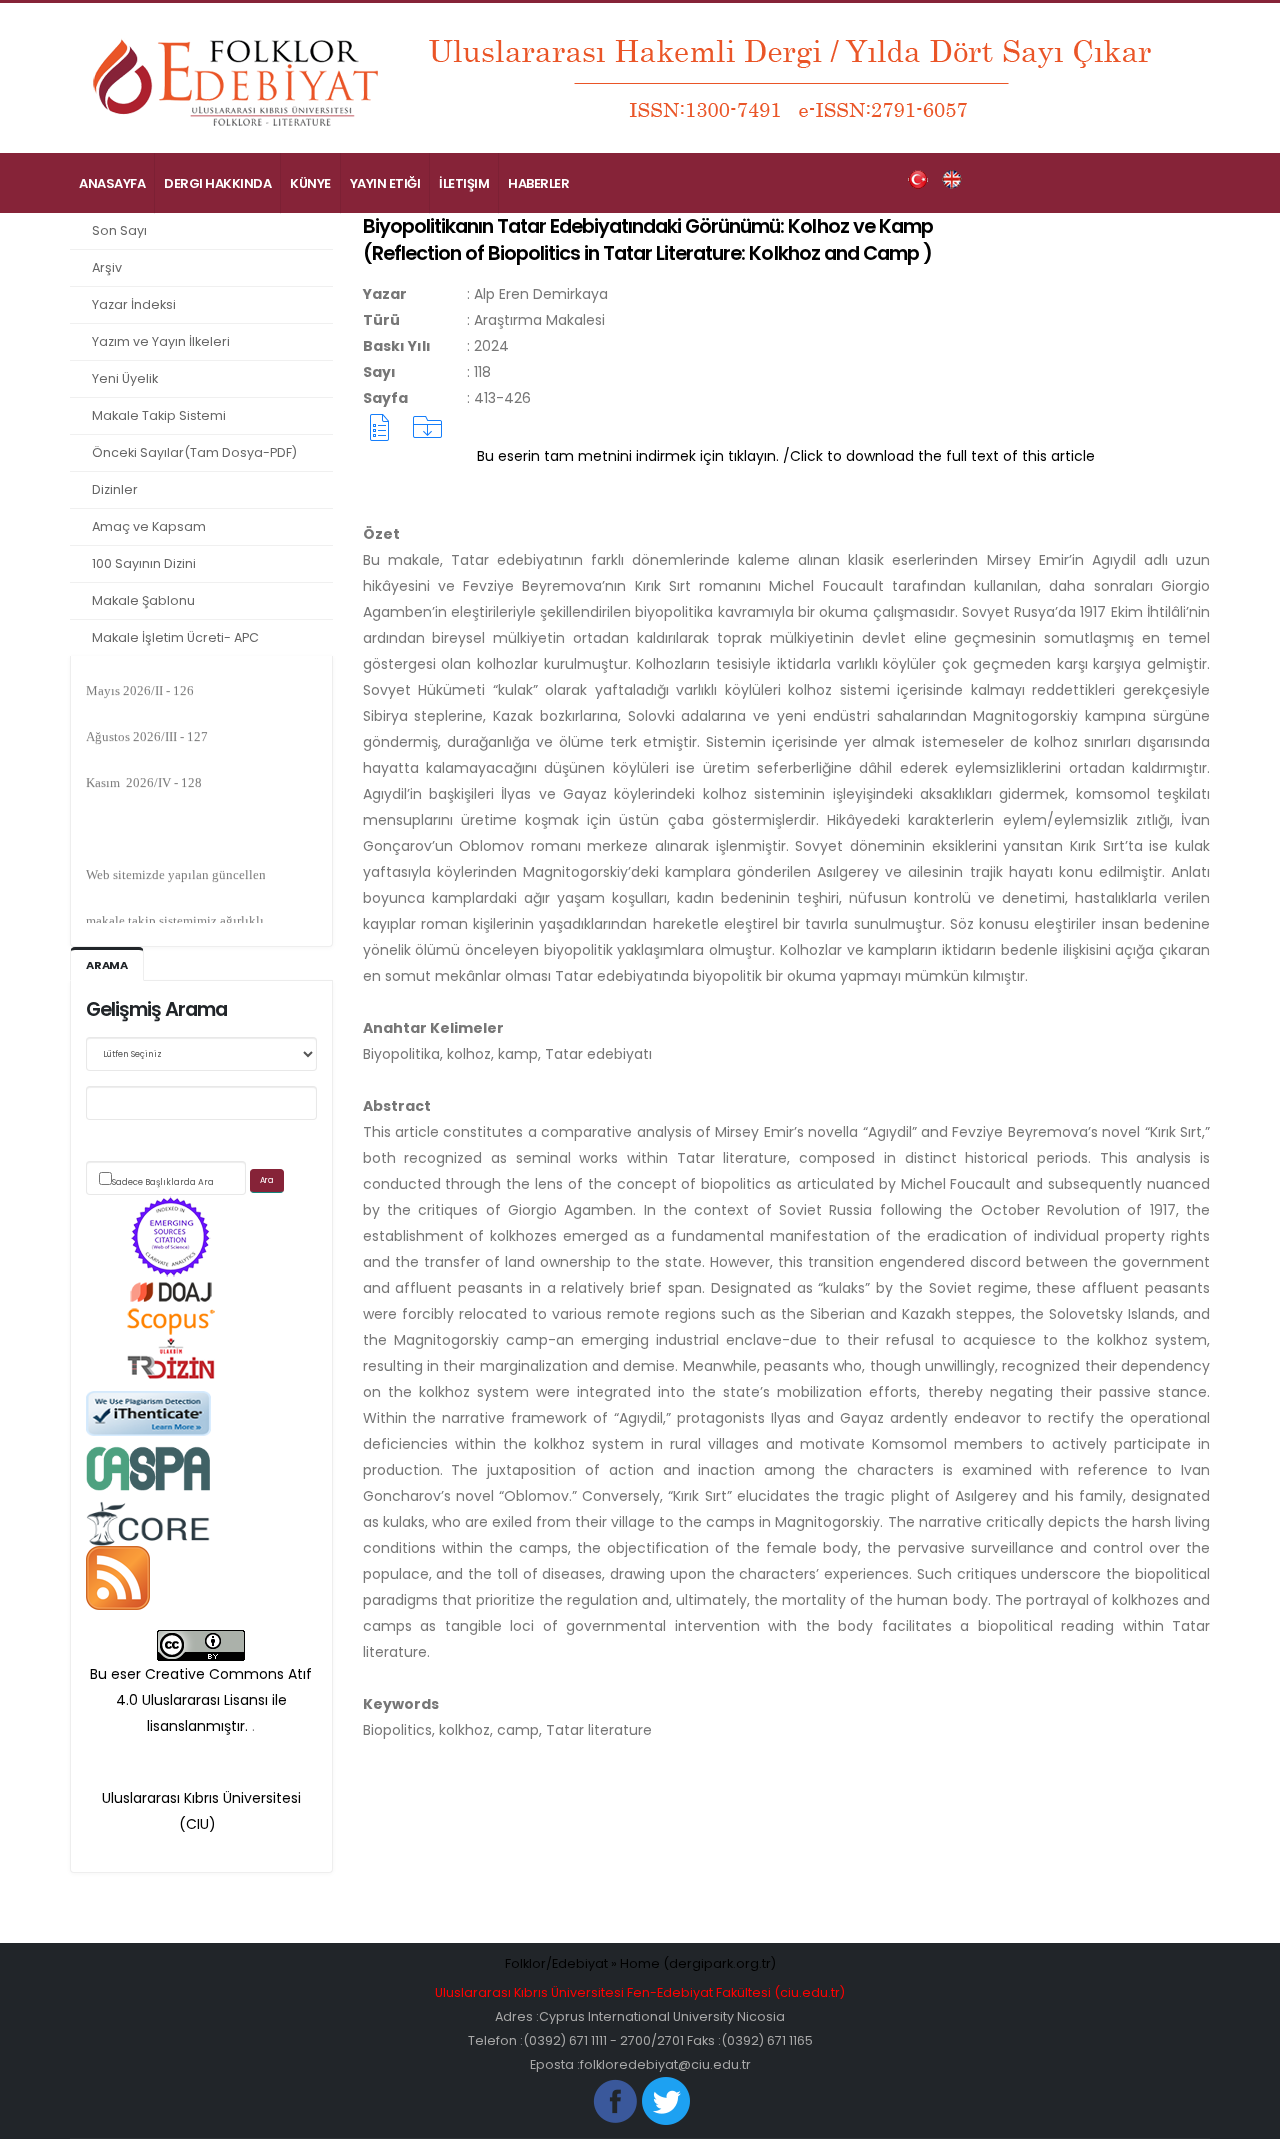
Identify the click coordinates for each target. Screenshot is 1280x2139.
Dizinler (115, 489)
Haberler (538, 183)
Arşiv (107, 267)
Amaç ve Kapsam (149, 526)
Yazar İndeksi (134, 304)
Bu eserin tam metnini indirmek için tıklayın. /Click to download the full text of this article (786, 456)
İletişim (464, 183)
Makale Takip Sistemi (159, 415)
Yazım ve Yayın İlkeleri (161, 341)
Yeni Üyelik (125, 378)
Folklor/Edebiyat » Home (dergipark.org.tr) (640, 1963)
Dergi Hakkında (217, 183)
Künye (310, 183)
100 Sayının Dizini (144, 563)
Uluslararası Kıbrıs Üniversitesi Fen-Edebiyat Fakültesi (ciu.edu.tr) (640, 1992)
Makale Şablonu (143, 600)
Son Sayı (119, 230)
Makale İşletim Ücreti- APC (175, 637)
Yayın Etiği (385, 183)
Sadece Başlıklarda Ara (163, 1182)
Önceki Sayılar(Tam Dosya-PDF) (194, 452)
